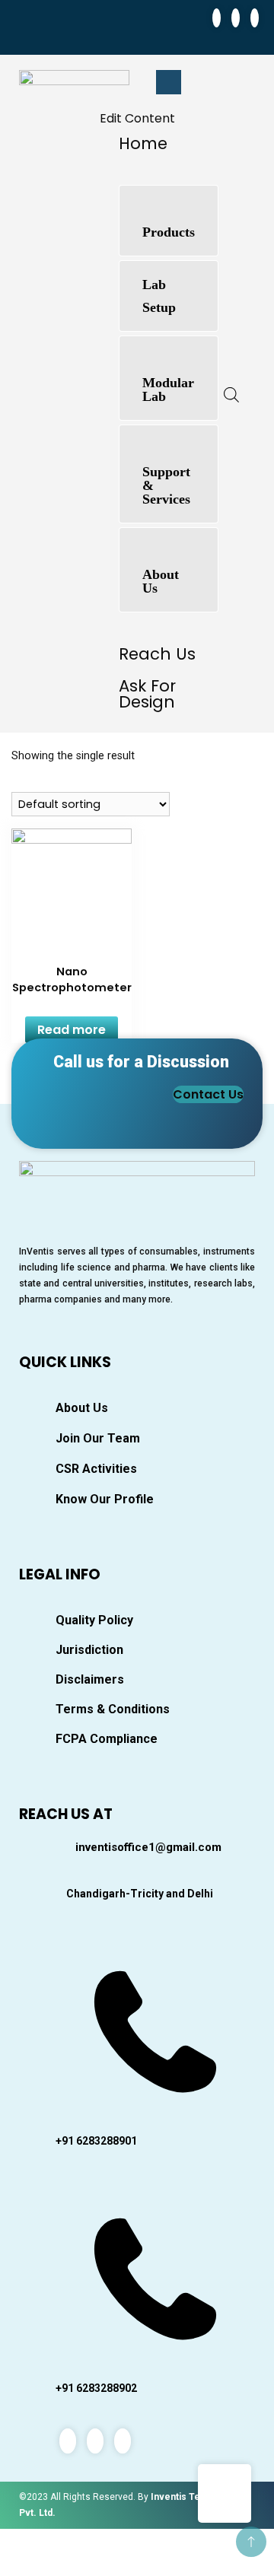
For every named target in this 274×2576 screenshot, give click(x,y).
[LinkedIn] (255, 18)
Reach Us (157, 654)
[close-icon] (111, 100)
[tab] (169, 221)
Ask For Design (147, 694)
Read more (72, 1030)
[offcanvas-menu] (169, 82)
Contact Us (208, 1094)
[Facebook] (217, 18)
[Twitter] (236, 18)
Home (143, 143)
